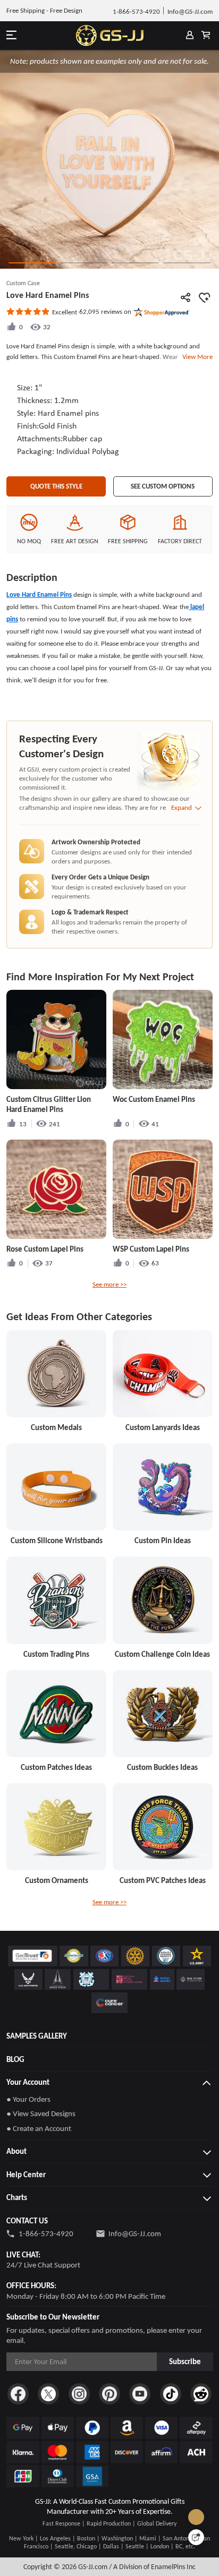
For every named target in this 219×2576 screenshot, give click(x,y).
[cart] (206, 36)
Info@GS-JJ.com (135, 2233)
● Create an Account (39, 2128)
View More (196, 357)
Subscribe (185, 2361)
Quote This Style (56, 486)
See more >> (109, 1284)
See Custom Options (163, 486)
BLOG (15, 2059)
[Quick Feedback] (196, 2537)
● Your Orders (28, 2099)
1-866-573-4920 (46, 2233)
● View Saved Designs (41, 2113)
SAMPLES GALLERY (37, 2036)
